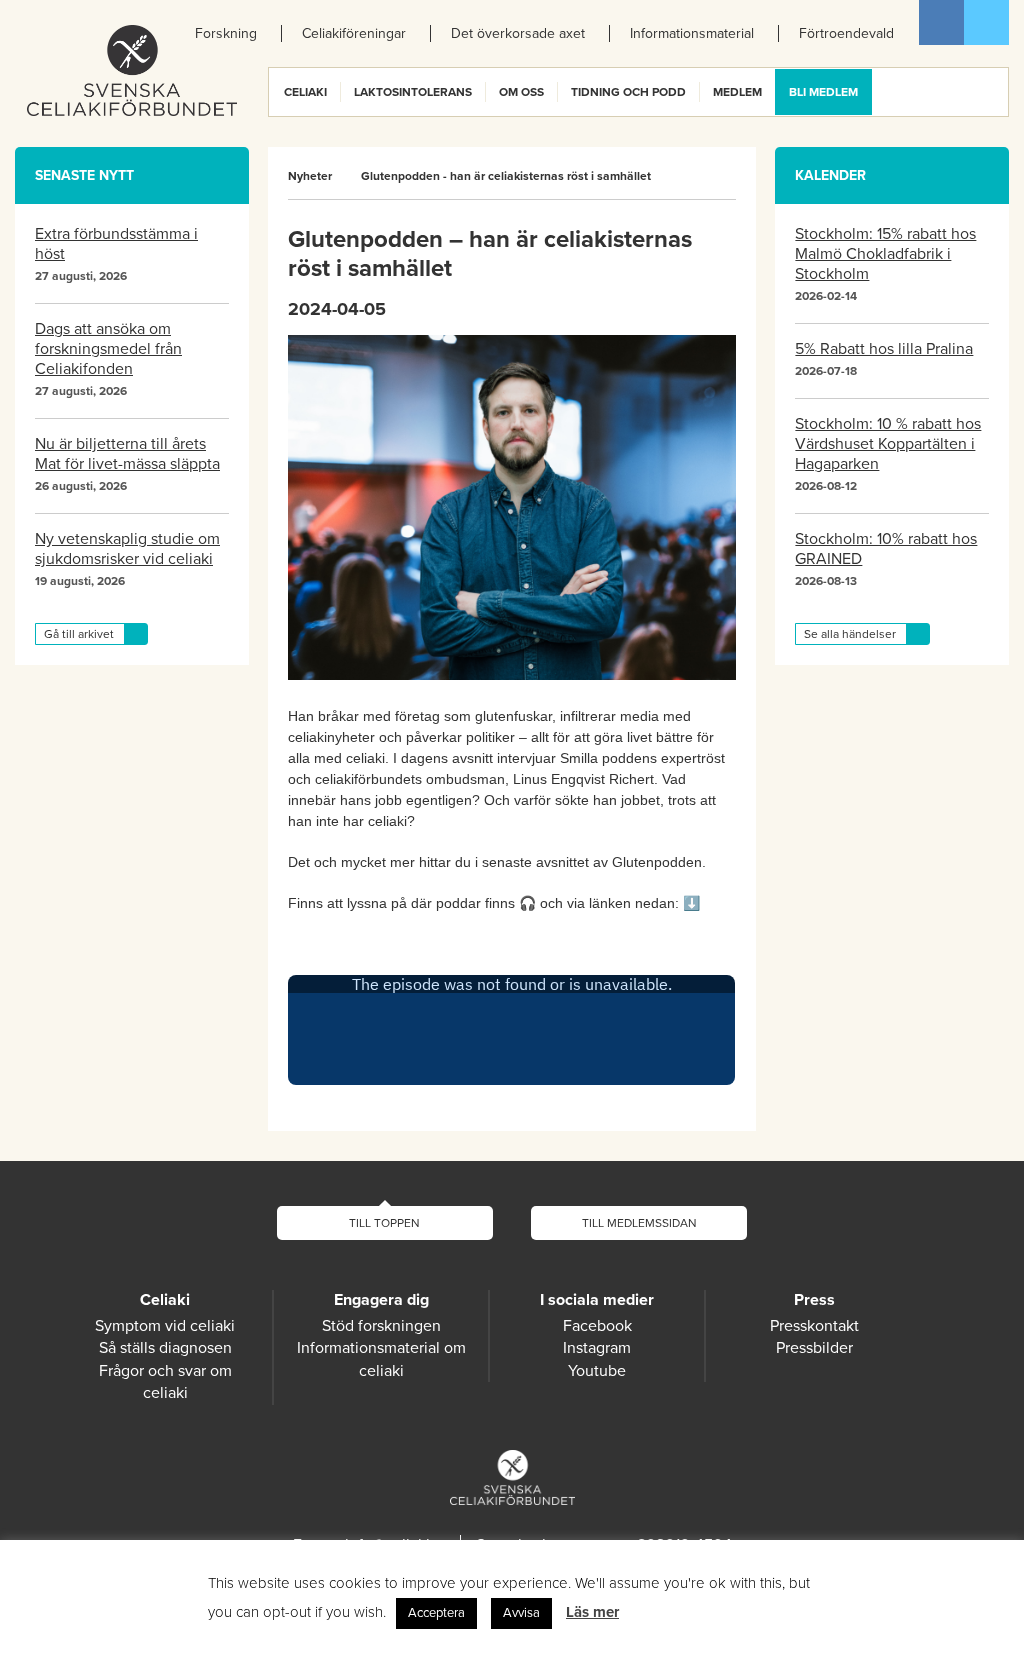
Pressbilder (814, 1348)
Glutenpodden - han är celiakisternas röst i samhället (506, 176)
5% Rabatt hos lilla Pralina (884, 349)
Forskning (226, 33)
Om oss (521, 92)
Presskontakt (814, 1326)
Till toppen (384, 1223)
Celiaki (305, 92)
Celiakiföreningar (354, 33)
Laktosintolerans (413, 92)
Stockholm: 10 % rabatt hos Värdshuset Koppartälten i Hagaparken (888, 444)
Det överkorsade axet (518, 33)
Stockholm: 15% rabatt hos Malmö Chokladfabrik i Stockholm (885, 254)
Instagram (597, 1348)
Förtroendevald (846, 33)
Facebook (941, 22)
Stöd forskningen (381, 1326)
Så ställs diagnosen (165, 1348)
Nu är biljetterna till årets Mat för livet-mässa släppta (127, 454)
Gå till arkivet (79, 634)
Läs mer (592, 1612)
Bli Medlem (823, 92)
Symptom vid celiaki (165, 1326)
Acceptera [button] (436, 1613)
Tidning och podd (628, 92)
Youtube (597, 1371)
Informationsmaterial (692, 33)
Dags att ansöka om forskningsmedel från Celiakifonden (108, 349)
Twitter (986, 22)
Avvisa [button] (521, 1613)
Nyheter (310, 176)
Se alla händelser (850, 634)
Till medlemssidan (639, 1223)
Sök (992, 92)
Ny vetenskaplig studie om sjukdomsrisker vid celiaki (127, 549)
